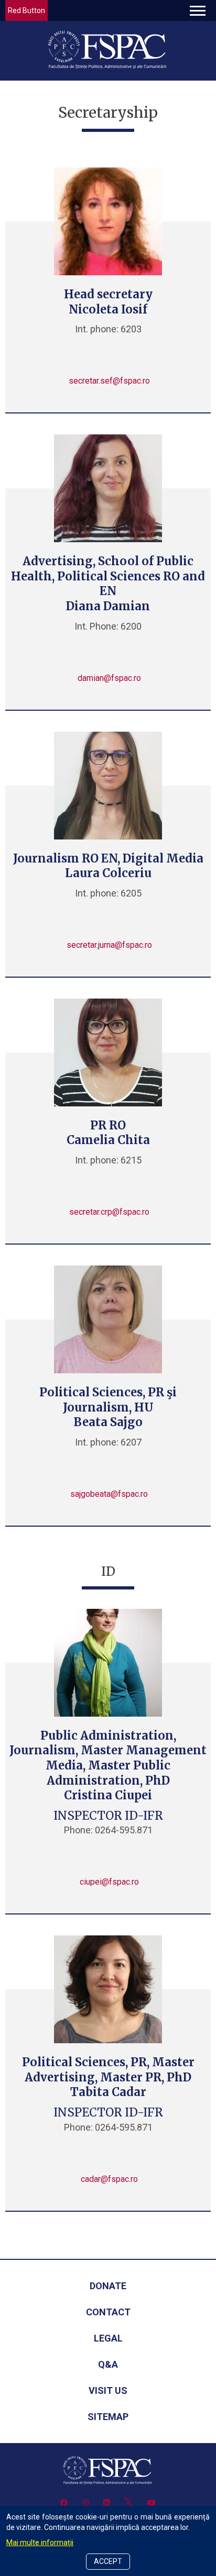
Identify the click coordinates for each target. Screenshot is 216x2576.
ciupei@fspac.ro (109, 1882)
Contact (108, 2312)
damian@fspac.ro (109, 678)
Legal (108, 2338)
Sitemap (108, 2417)
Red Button (26, 10)
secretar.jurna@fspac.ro (109, 945)
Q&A (108, 2364)
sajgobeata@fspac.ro (109, 1494)
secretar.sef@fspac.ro (109, 381)
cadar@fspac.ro (109, 2179)
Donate (108, 2286)
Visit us (108, 2390)
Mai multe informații (40, 2543)
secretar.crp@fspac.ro (109, 1212)
